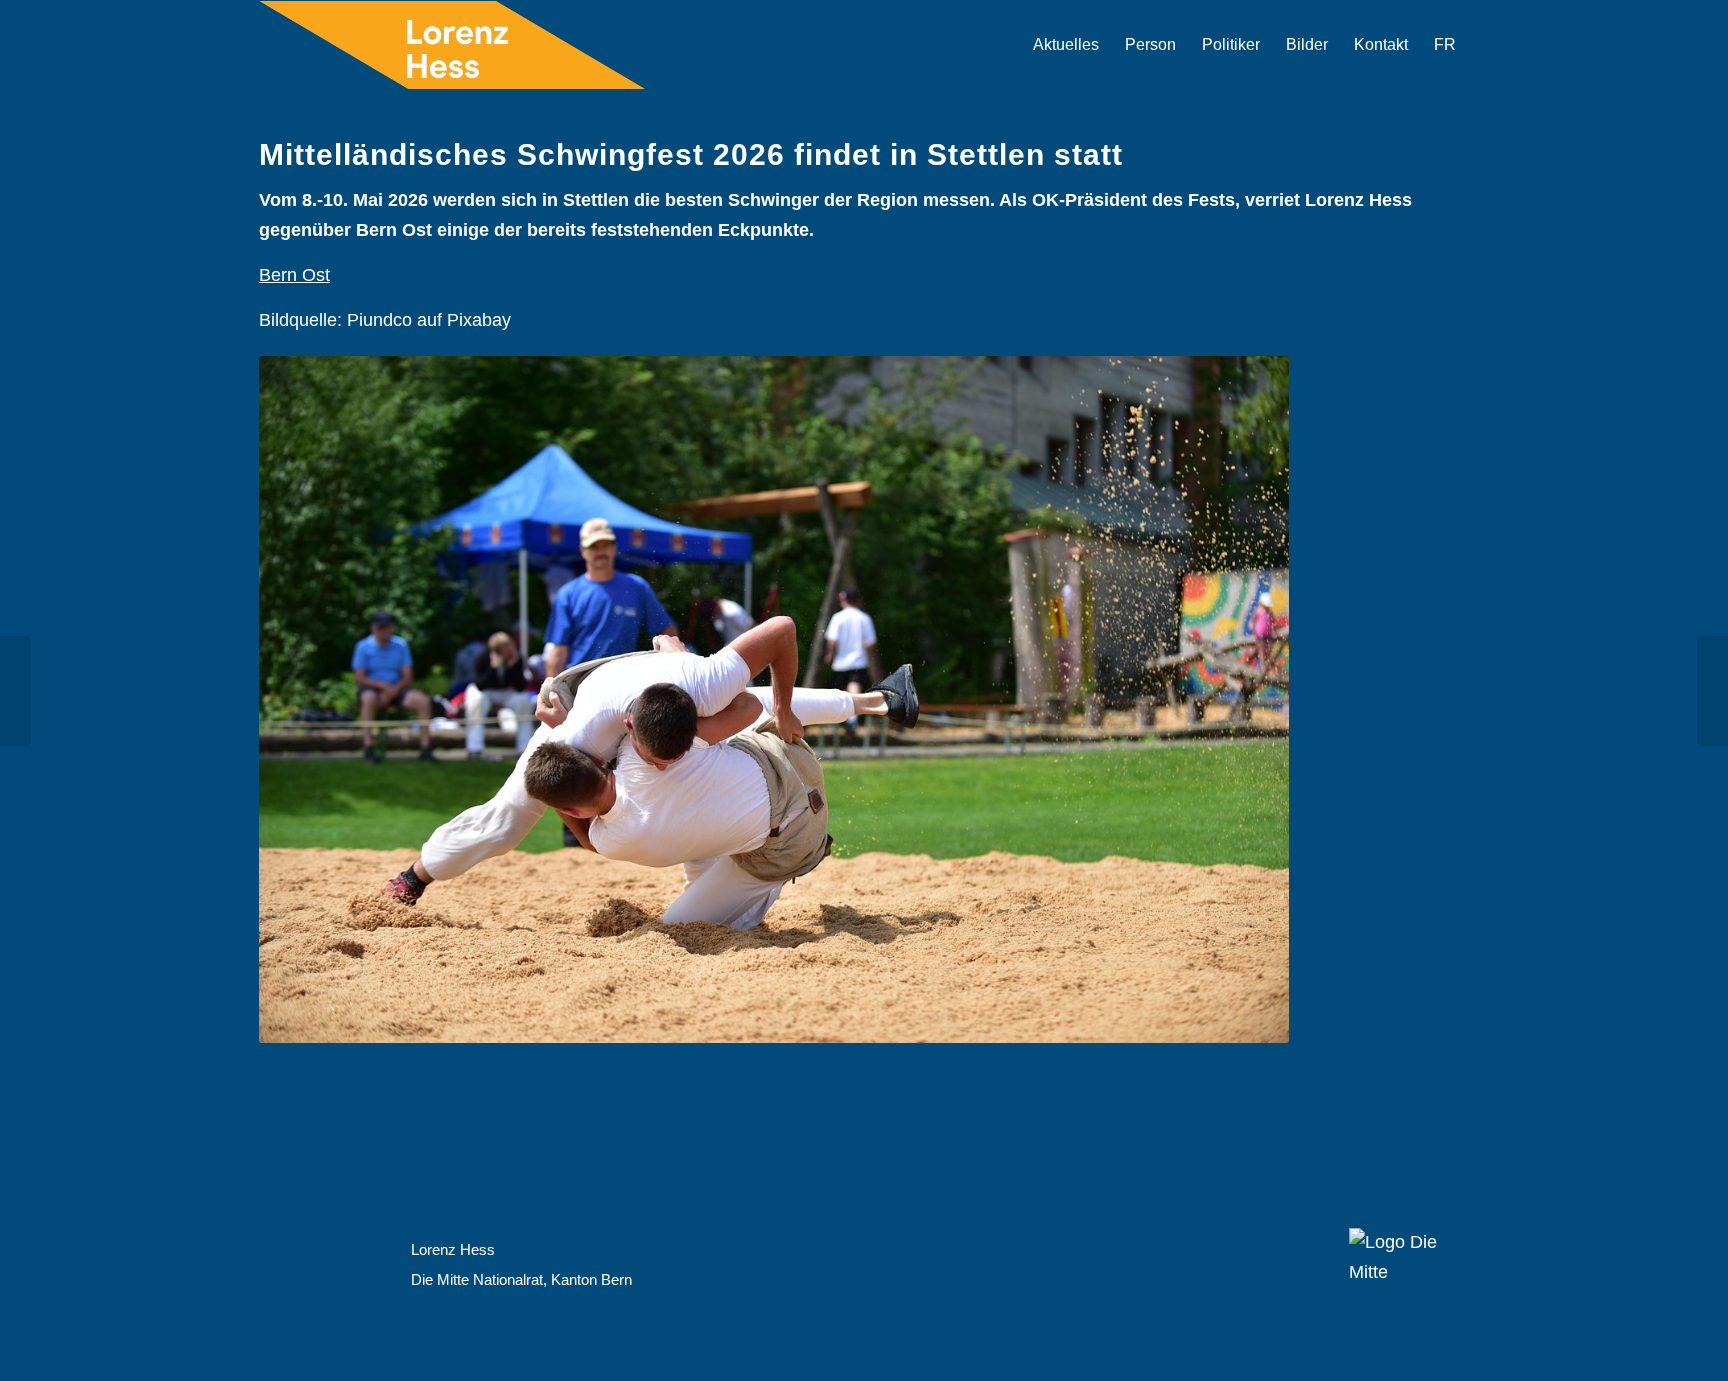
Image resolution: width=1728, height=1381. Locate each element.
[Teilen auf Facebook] (288, 1100)
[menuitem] (1066, 45)
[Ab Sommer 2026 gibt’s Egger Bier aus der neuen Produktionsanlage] (15, 691)
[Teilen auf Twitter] (345, 1100)
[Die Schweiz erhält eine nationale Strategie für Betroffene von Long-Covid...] (1712, 691)
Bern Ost (294, 275)
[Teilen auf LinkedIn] (402, 1100)
